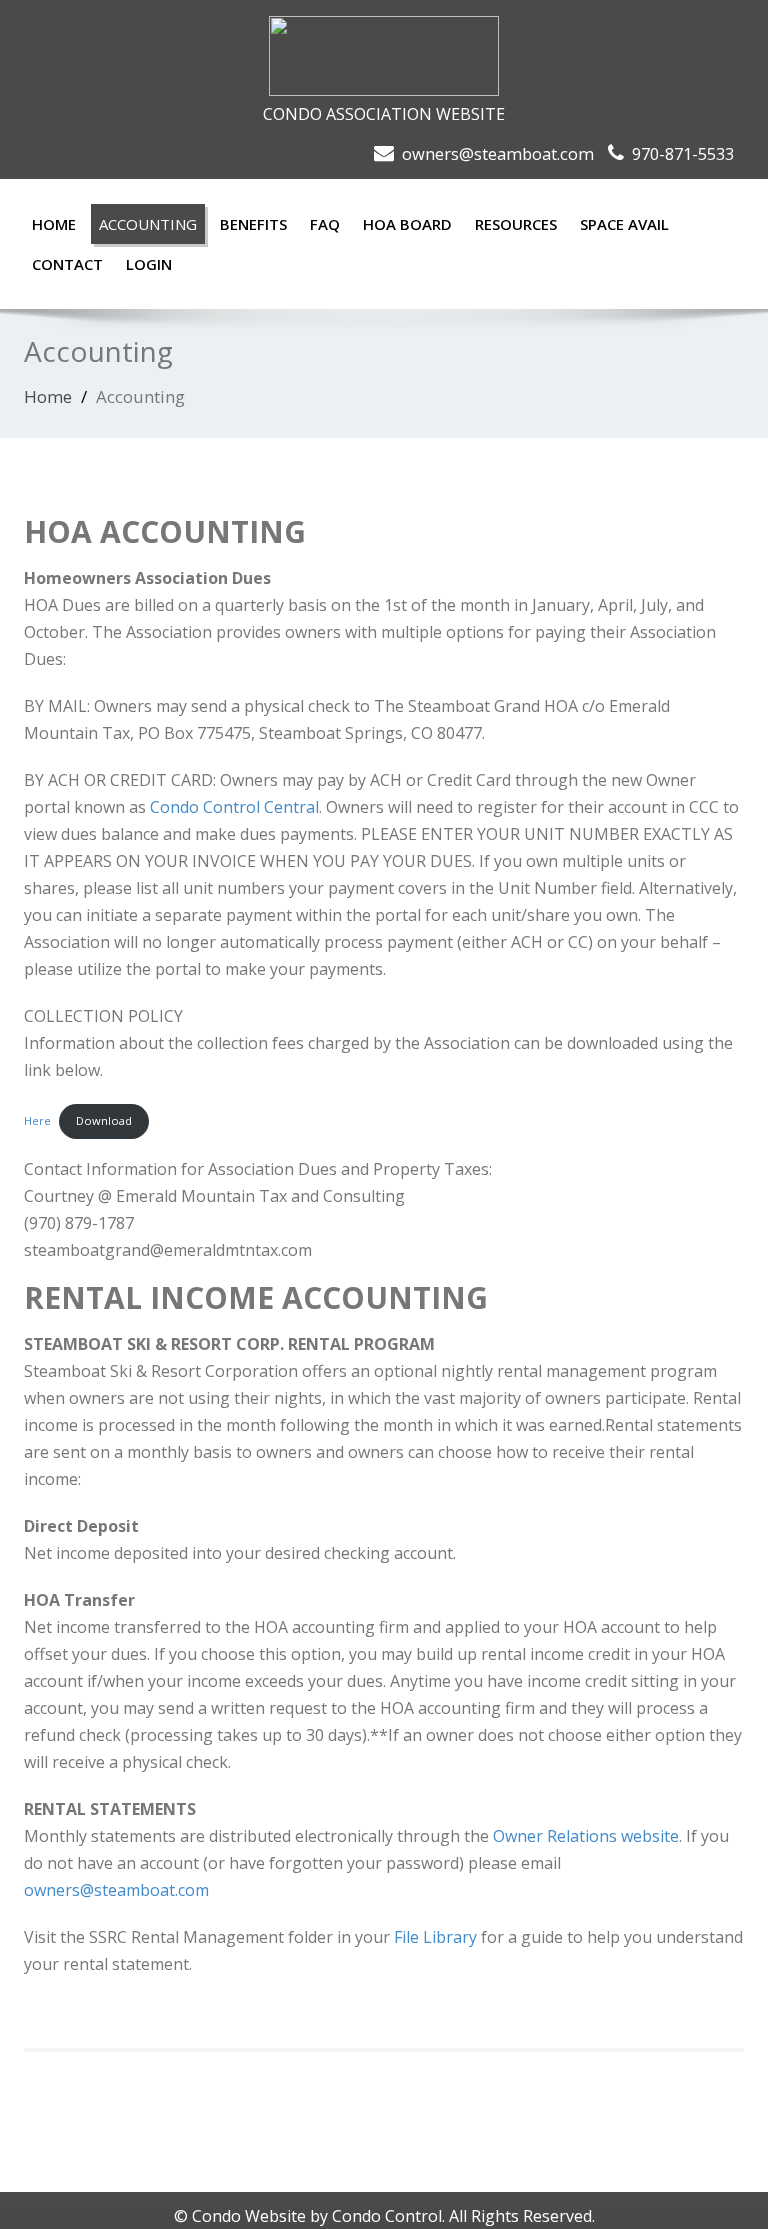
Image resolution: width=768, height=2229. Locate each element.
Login (149, 264)
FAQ (325, 224)
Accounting (148, 224)
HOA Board (407, 224)
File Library (435, 1937)
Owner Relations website (586, 1836)
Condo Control (387, 2216)
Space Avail (624, 224)
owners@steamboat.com (498, 153)
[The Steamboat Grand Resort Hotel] (384, 50)
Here (37, 1120)
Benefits (253, 224)
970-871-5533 (683, 153)
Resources (516, 224)
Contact (67, 264)
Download (104, 1120)
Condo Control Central (234, 807)
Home (54, 224)
